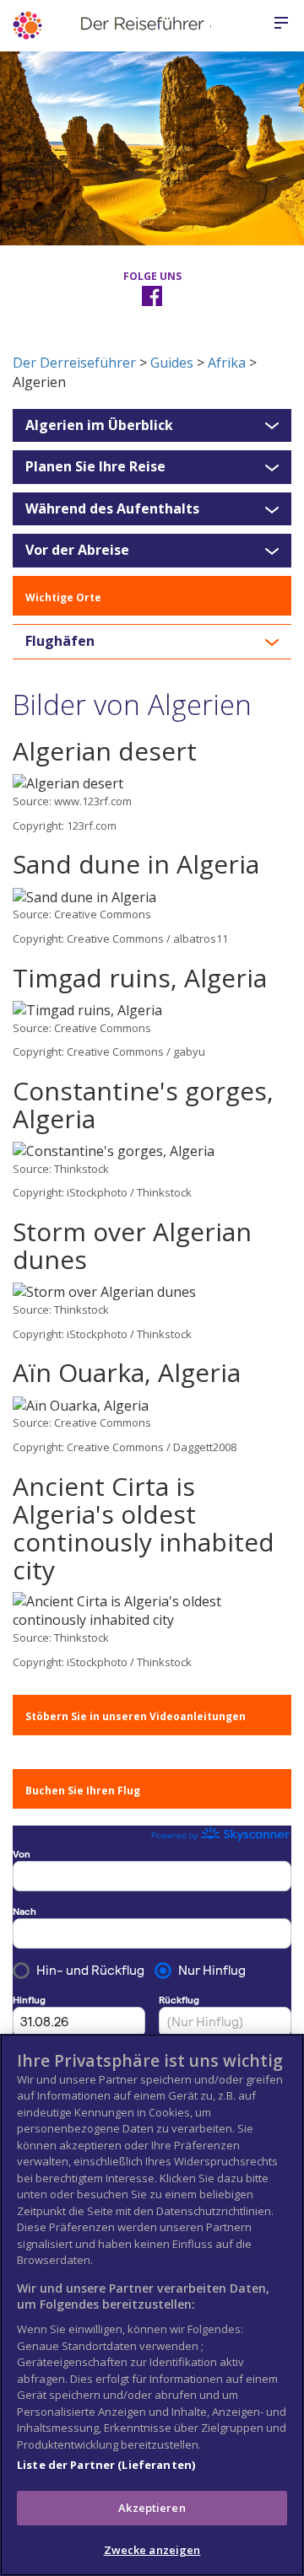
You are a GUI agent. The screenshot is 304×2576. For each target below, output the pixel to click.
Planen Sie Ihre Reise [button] (95, 467)
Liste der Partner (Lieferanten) (106, 2465)
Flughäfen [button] (60, 642)
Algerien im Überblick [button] (99, 426)
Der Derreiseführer (74, 363)
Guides (172, 363)
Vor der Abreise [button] (77, 551)
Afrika (227, 363)
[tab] (152, 426)
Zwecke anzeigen (152, 2550)
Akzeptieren (152, 2508)
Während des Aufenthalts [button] (112, 509)
